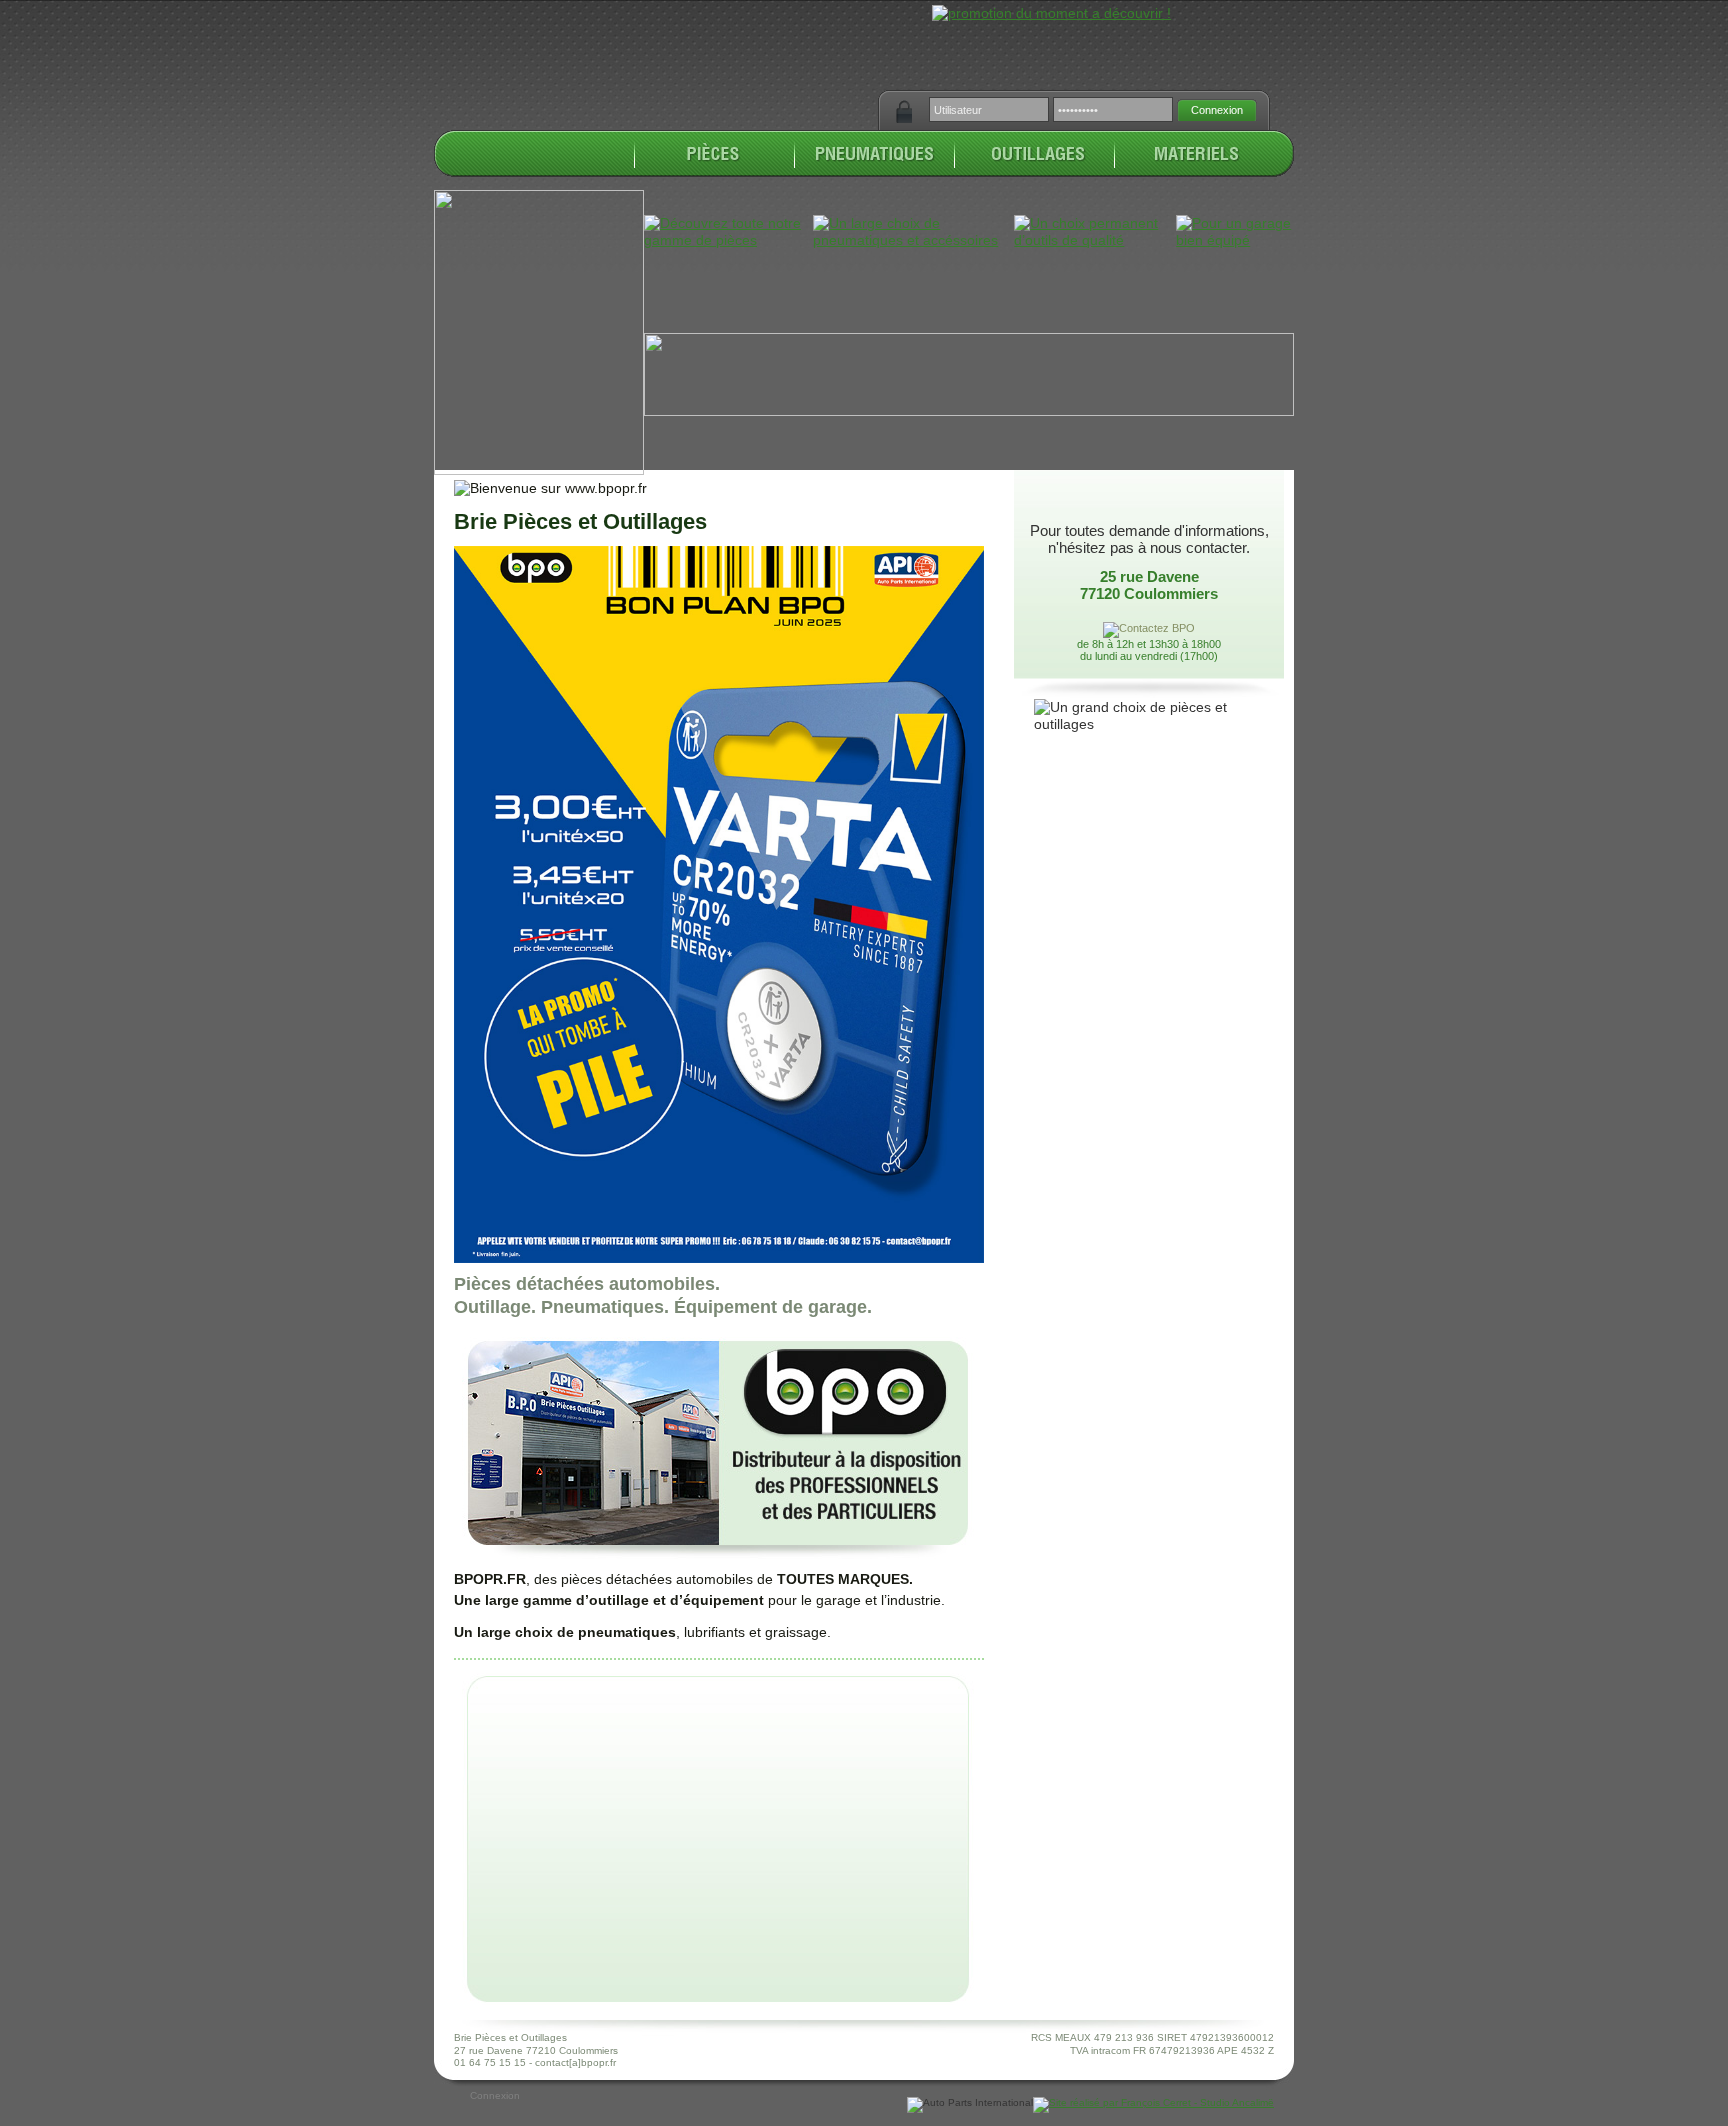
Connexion (495, 2095)
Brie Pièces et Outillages (580, 521)
